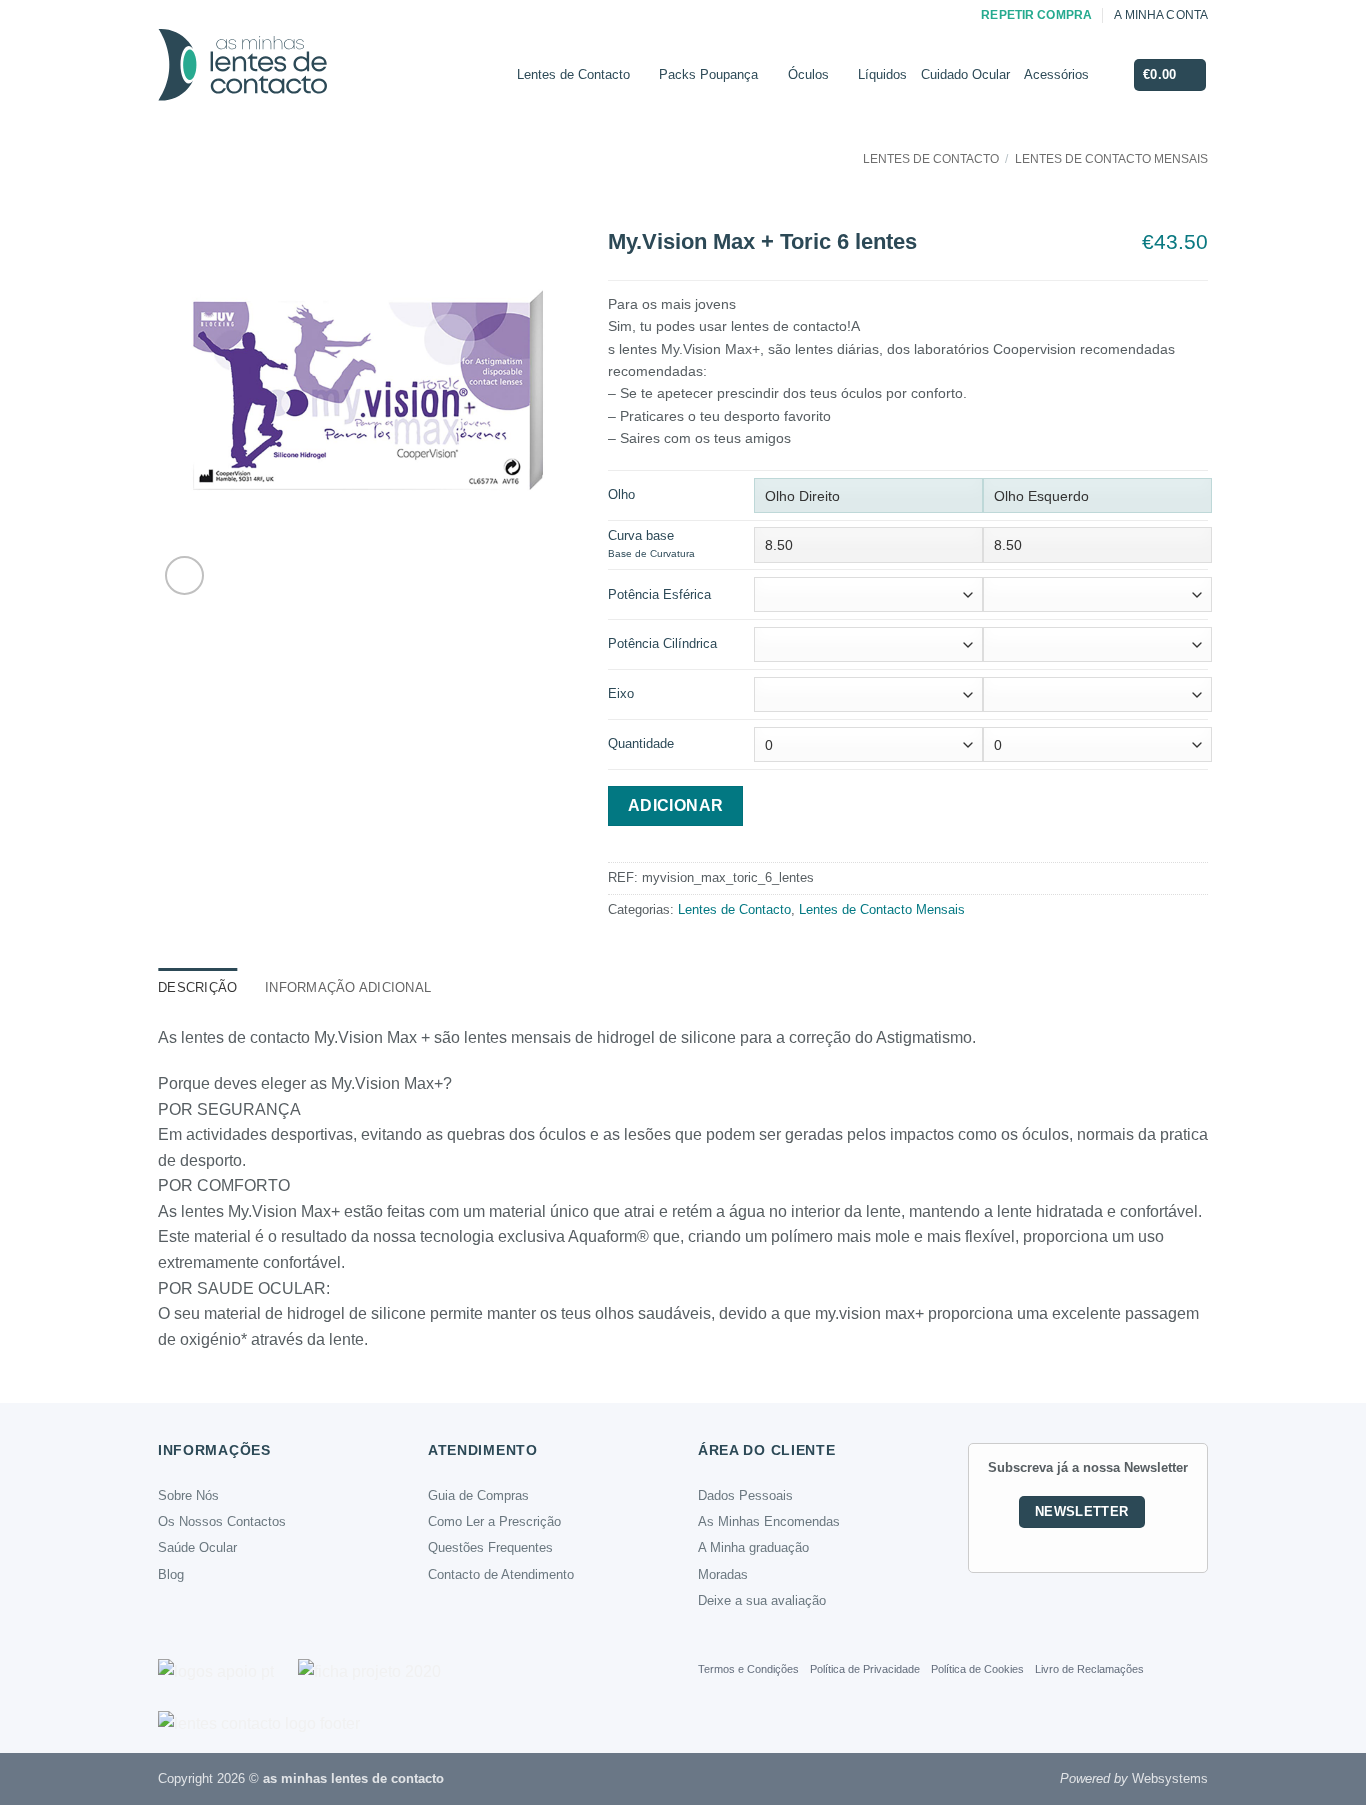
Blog (171, 1574)
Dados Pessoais (745, 1495)
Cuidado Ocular (965, 74)
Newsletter (1082, 1512)
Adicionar (676, 805)
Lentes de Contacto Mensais (1111, 159)
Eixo (621, 693)
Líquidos (882, 74)
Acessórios (1056, 74)
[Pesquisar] (1110, 75)
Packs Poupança (708, 74)
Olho (621, 494)
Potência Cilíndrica (662, 643)
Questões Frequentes (490, 1547)
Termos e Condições (748, 1669)
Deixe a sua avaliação (762, 1600)
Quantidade (641, 743)
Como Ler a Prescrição (494, 1521)
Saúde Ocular (197, 1547)
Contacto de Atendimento (501, 1574)
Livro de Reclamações (1089, 1669)
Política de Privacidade (865, 1669)
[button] (1170, 75)
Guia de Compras (478, 1495)
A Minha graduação (753, 1547)
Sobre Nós (188, 1495)
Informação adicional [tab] (348, 987)
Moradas (723, 1574)
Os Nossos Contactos (222, 1521)
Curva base (651, 543)
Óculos (808, 74)
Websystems (1170, 1778)
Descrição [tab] (197, 987)
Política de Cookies (977, 1669)
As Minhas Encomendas (769, 1521)
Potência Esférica (659, 594)
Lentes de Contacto (573, 74)
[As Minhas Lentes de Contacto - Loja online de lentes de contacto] (318, 75)
